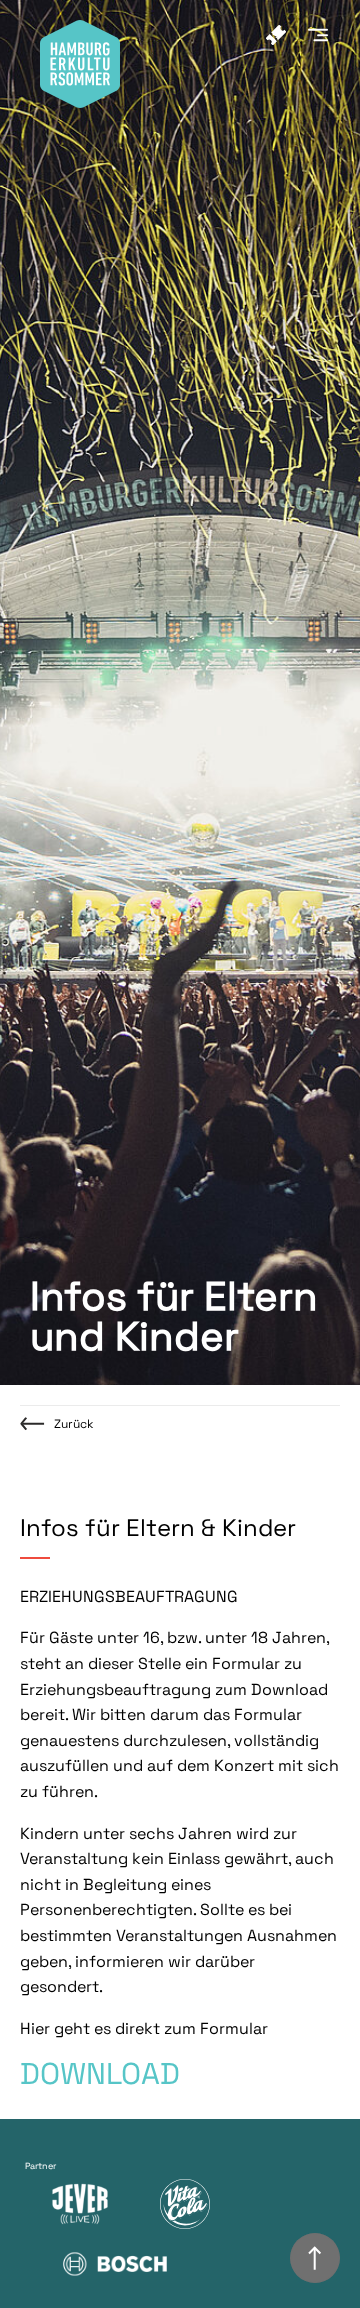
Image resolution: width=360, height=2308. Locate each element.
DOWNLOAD (100, 2073)
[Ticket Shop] (282, 34)
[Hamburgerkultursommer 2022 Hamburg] (80, 102)
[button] (324, 31)
